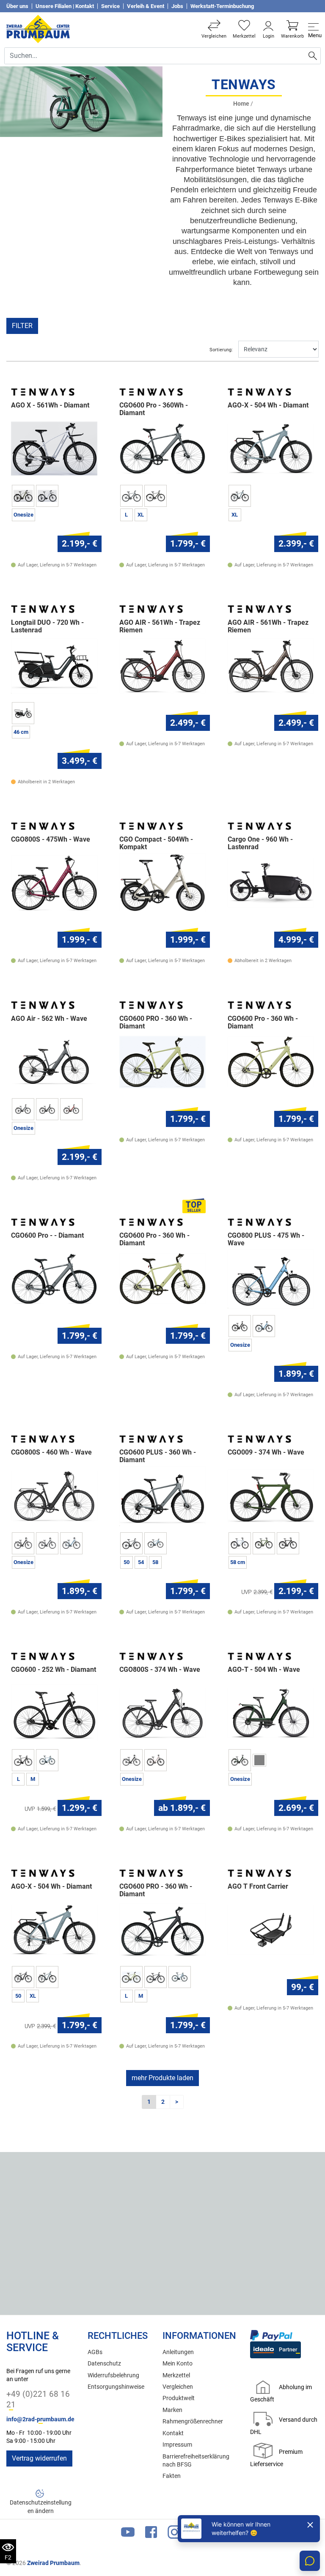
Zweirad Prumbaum (53, 2563)
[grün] (240, 1760)
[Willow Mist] (156, 496)
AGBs (95, 2352)
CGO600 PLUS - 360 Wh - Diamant (158, 1456)
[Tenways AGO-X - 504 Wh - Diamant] (271, 449)
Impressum (177, 2445)
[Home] (38, 29)
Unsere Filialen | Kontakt (65, 6)
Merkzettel (176, 2375)
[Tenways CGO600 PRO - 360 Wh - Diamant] (162, 1930)
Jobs (177, 6)
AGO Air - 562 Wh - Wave (49, 1019)
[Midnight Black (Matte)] (47, 1109)
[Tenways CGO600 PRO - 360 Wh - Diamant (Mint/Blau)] (162, 1062)
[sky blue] (264, 1326)
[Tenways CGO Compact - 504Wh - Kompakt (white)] (162, 882)
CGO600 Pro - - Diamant (47, 1236)
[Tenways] (43, 392)
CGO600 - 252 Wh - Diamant (54, 1670)
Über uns (17, 6)
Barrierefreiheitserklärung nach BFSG (196, 2461)
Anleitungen (178, 2352)
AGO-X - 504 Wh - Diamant (268, 405)
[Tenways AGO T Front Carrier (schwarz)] (271, 1930)
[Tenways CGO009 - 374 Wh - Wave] (271, 1496)
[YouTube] (128, 2534)
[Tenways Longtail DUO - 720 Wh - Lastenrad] (54, 666)
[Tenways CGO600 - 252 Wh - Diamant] (54, 1713)
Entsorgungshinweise (116, 2387)
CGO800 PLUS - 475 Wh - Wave (266, 1239)
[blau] (240, 1543)
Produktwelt (179, 2398)
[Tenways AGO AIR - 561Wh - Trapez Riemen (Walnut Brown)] (271, 666)
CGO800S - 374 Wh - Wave (160, 1670)
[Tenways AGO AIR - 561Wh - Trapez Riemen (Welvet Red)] (162, 666)
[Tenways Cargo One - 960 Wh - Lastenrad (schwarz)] (271, 882)
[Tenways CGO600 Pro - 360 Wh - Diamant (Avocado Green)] (271, 1062)
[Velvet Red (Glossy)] (71, 1109)
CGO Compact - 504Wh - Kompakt (156, 843)
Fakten (172, 2476)
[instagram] (174, 2534)
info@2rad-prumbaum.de (40, 2419)
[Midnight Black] (23, 1543)
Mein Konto (178, 2364)
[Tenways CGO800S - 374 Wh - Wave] (162, 1713)
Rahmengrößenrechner (193, 2421)
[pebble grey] (131, 496)
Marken (172, 2410)
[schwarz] (240, 1326)
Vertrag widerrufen (39, 2458)
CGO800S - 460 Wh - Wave (51, 1452)
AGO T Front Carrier (258, 1887)
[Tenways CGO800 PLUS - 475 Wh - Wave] (271, 1278)
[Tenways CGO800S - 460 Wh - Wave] (54, 1496)
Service (110, 6)
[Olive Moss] (23, 496)
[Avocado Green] (131, 1977)
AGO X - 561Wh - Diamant (50, 405)
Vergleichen (178, 2387)
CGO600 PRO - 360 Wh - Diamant (156, 1023)
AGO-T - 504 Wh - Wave (264, 1670)
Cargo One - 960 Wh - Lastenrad (260, 843)
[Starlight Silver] (47, 496)
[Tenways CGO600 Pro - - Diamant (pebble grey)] (54, 1278)
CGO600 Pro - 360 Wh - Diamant (263, 1023)
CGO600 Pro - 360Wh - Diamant (154, 409)
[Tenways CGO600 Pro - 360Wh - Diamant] (162, 449)
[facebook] (151, 2534)
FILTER (22, 326)
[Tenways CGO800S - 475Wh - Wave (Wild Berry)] (54, 882)
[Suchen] (313, 56)
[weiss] (259, 1760)
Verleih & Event (146, 6)
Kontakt (173, 2433)
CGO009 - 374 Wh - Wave (266, 1452)
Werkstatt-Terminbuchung (222, 6)
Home (241, 104)
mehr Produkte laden (162, 2078)
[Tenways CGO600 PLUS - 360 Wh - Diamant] (162, 1496)
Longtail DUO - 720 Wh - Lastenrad (47, 626)
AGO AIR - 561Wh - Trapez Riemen (160, 626)
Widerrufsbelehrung (113, 2375)
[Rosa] (156, 1760)
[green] (264, 1543)
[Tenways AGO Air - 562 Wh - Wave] (54, 1062)
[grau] (23, 713)
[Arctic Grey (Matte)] (23, 1109)
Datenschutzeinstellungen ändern (41, 2507)
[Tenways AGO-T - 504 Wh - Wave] (271, 1713)
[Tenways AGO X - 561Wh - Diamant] (54, 449)
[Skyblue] (47, 1977)
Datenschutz (104, 2364)
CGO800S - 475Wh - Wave (51, 840)
